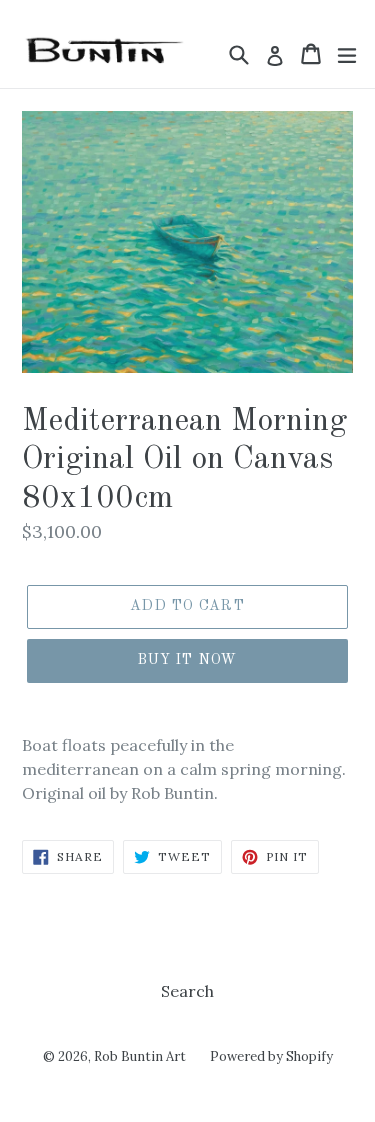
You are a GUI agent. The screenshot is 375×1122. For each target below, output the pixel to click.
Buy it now (187, 660)
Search (187, 991)
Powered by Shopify (271, 1056)
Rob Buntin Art (140, 1056)
